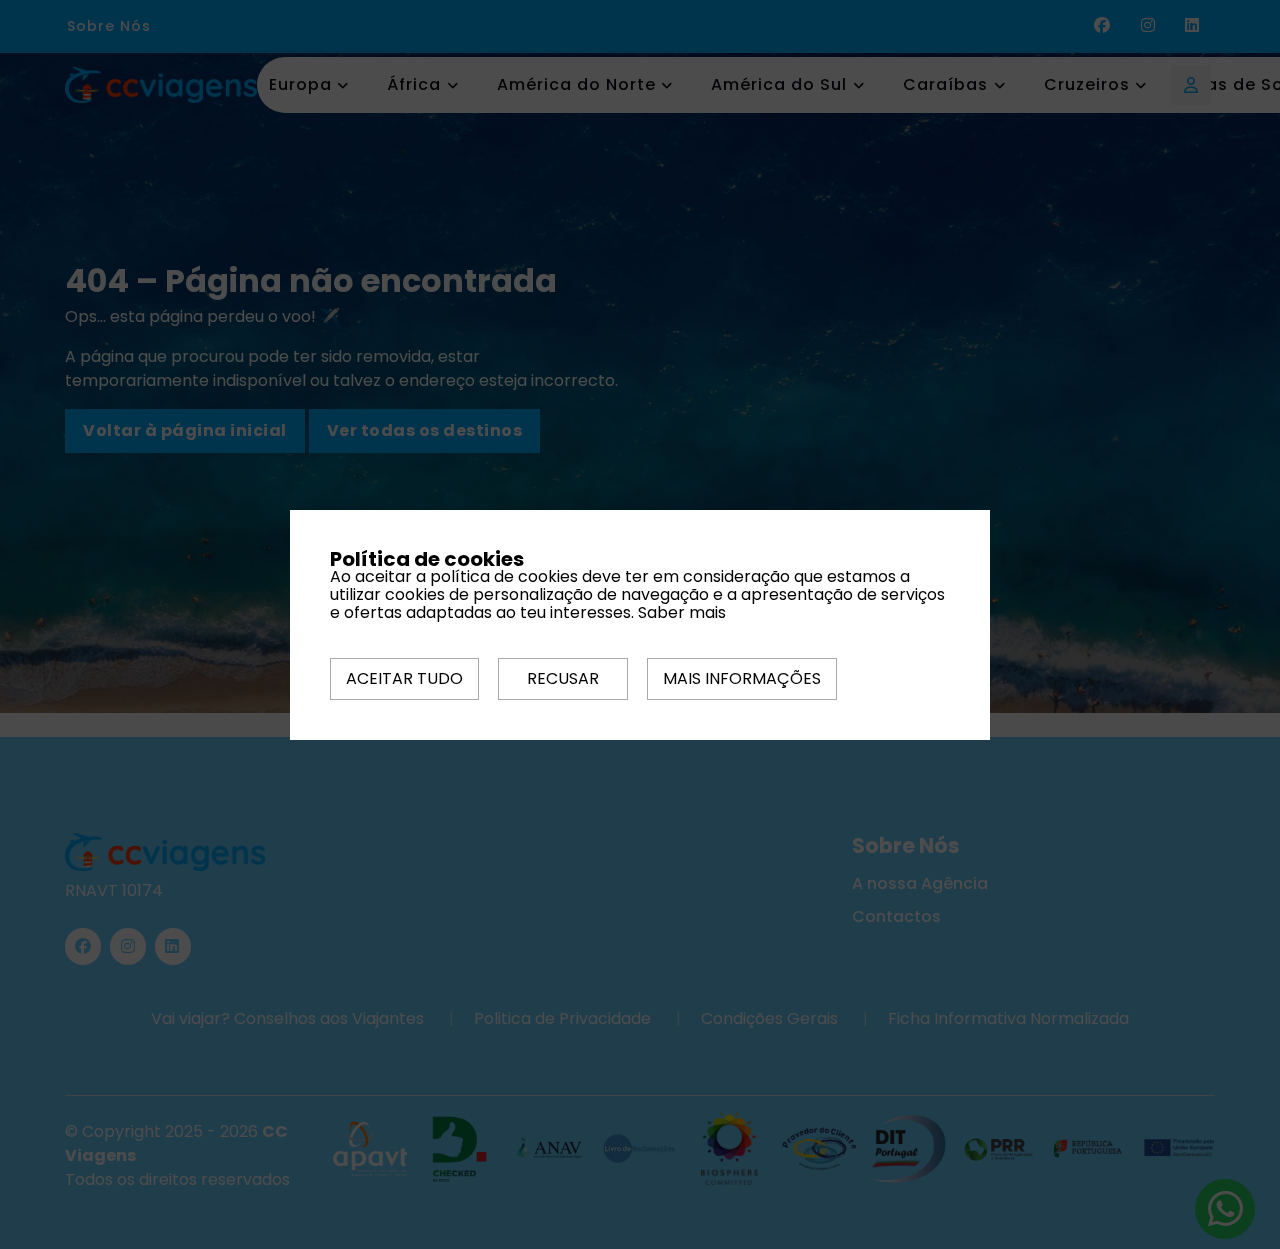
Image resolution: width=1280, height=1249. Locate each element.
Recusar (563, 678)
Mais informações (742, 678)
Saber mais (682, 612)
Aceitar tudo (404, 678)
